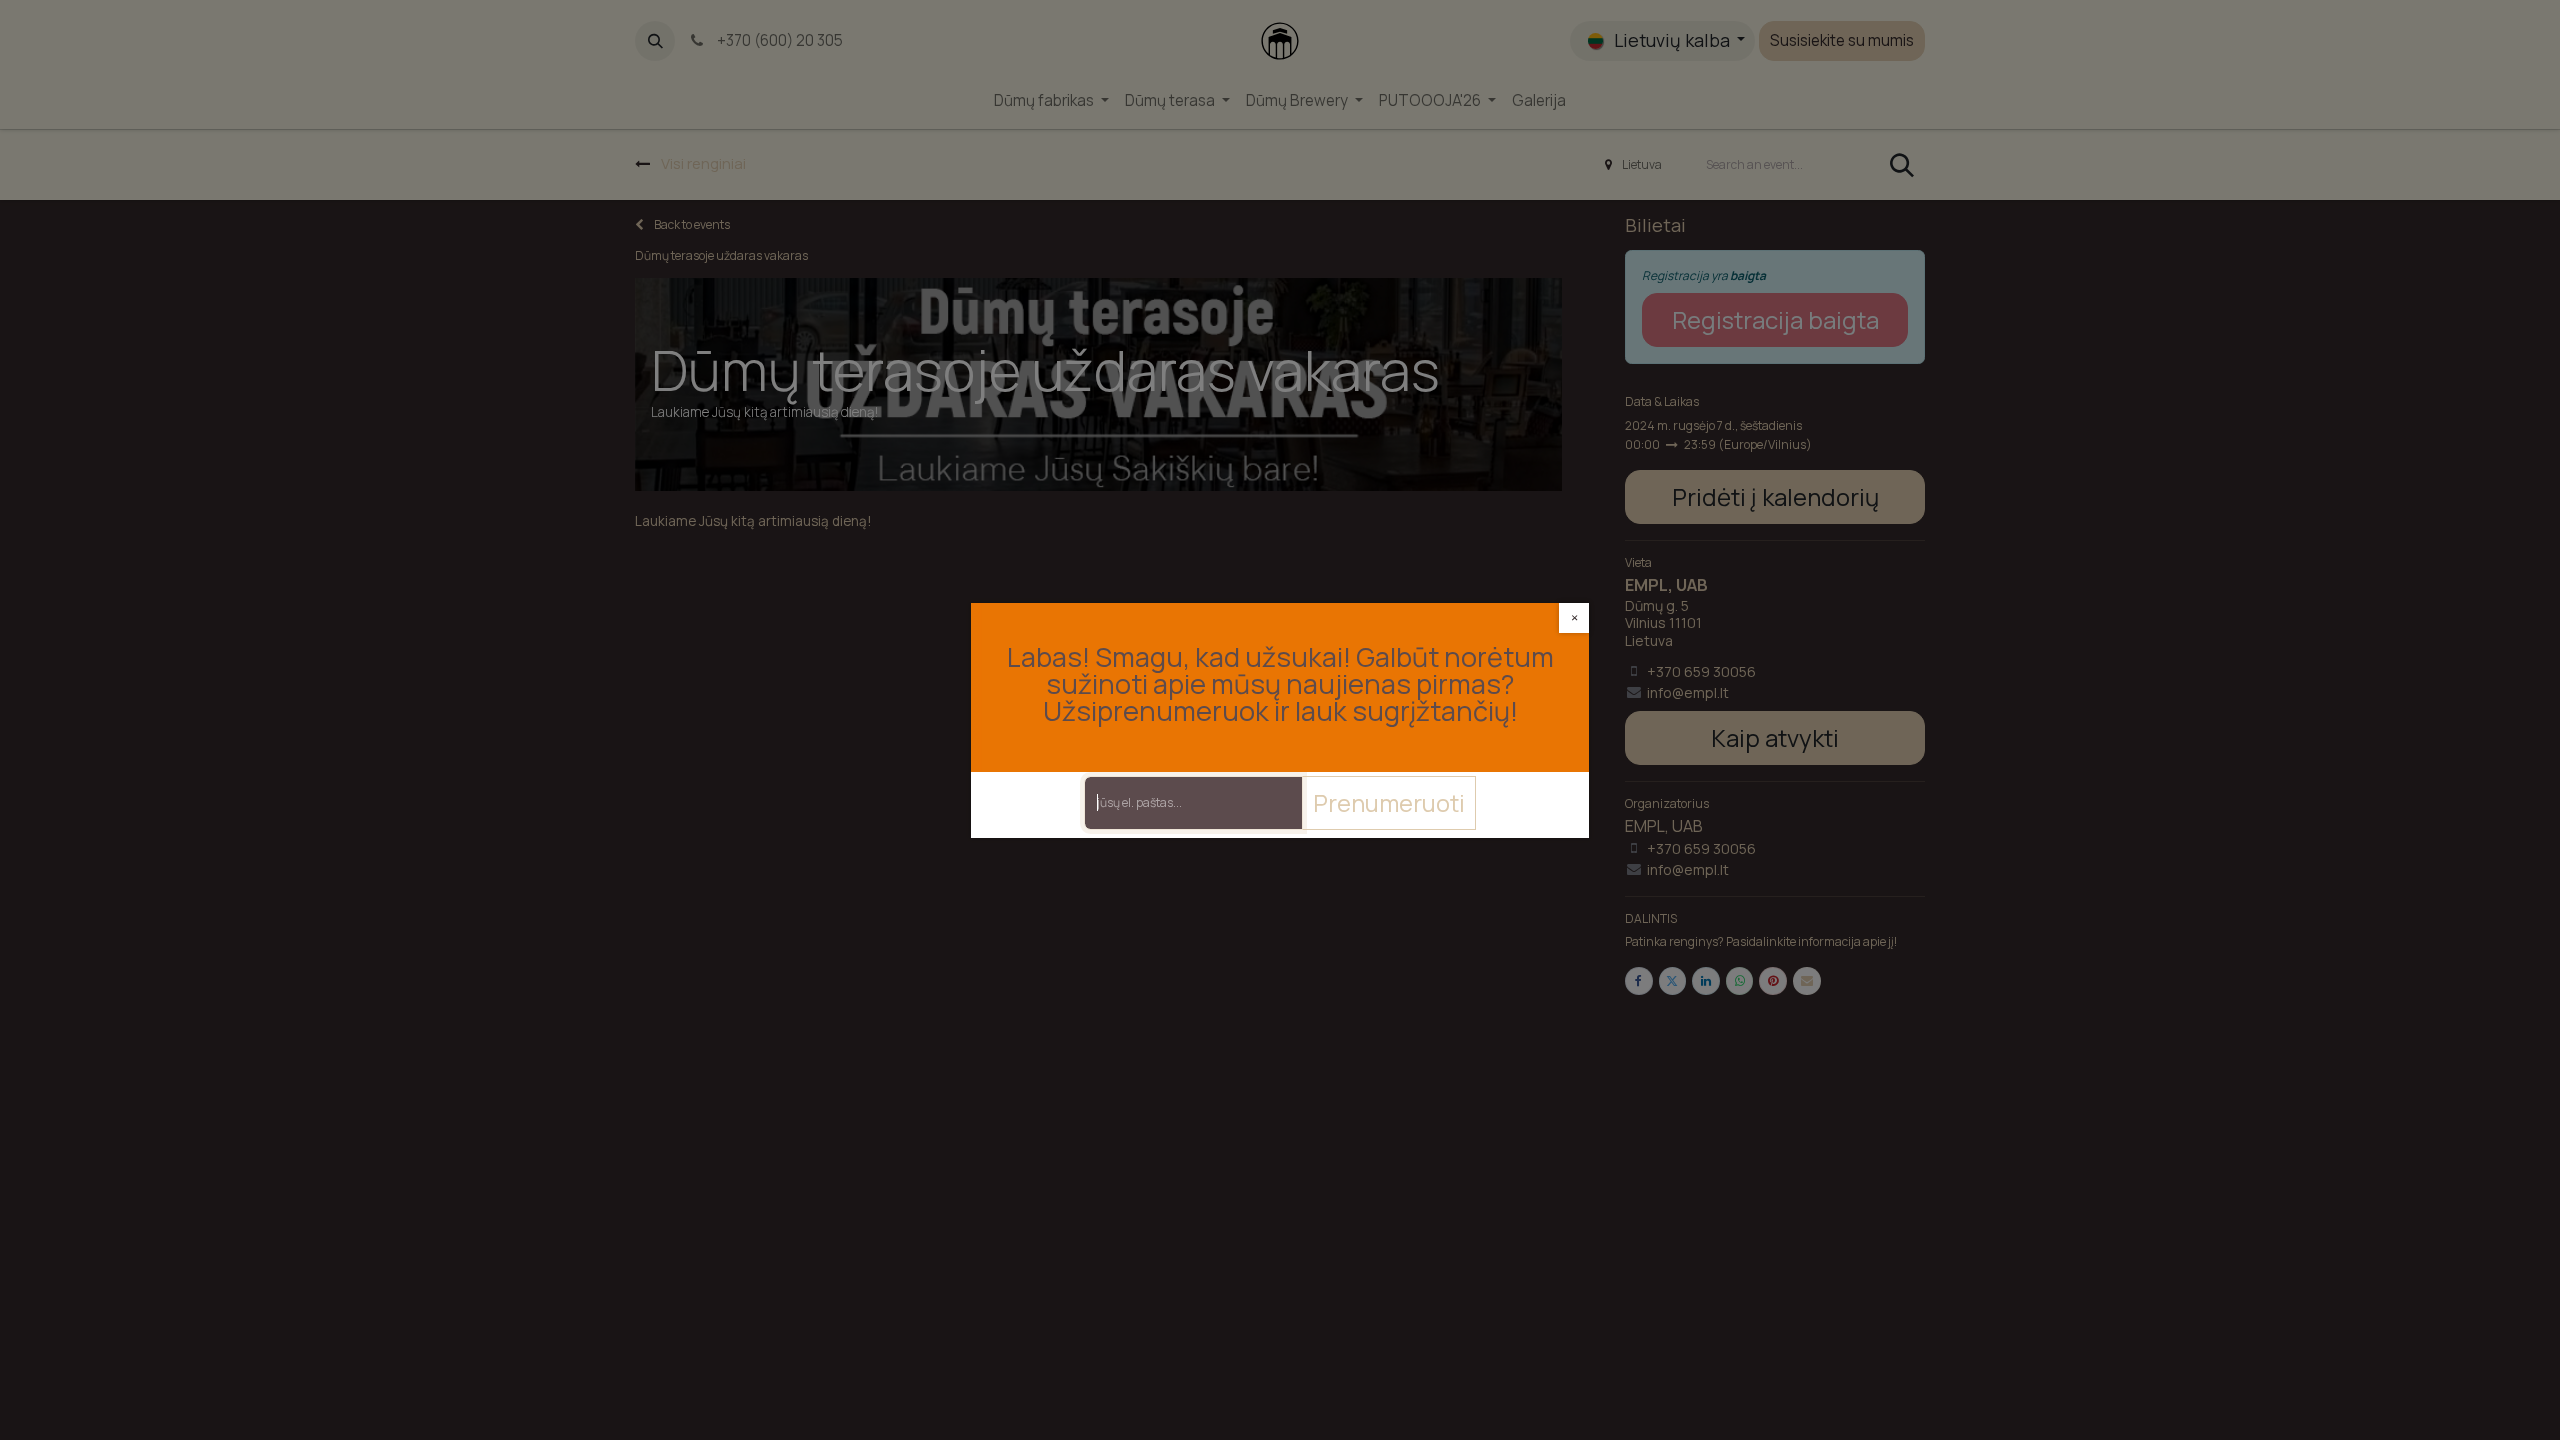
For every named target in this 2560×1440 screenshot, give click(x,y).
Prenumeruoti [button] (1389, 802)
